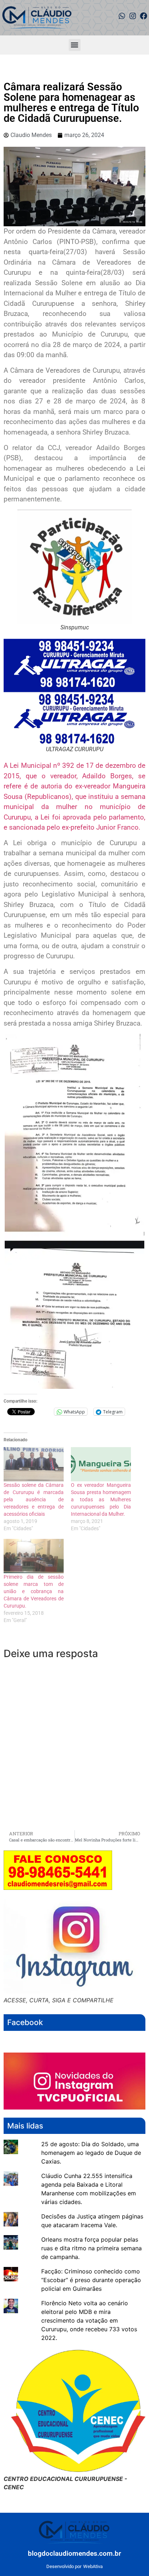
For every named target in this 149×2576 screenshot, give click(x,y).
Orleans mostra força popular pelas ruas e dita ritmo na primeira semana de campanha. (91, 2248)
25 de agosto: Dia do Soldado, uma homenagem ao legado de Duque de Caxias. (91, 2153)
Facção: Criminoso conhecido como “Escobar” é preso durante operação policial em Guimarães (91, 2280)
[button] (75, 45)
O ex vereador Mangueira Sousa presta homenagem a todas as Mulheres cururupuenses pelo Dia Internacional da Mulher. (101, 1499)
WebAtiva (93, 2566)
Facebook (25, 2022)
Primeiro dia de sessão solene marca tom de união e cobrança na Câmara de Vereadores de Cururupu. (34, 1591)
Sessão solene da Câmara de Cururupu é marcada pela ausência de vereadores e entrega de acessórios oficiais (34, 1499)
